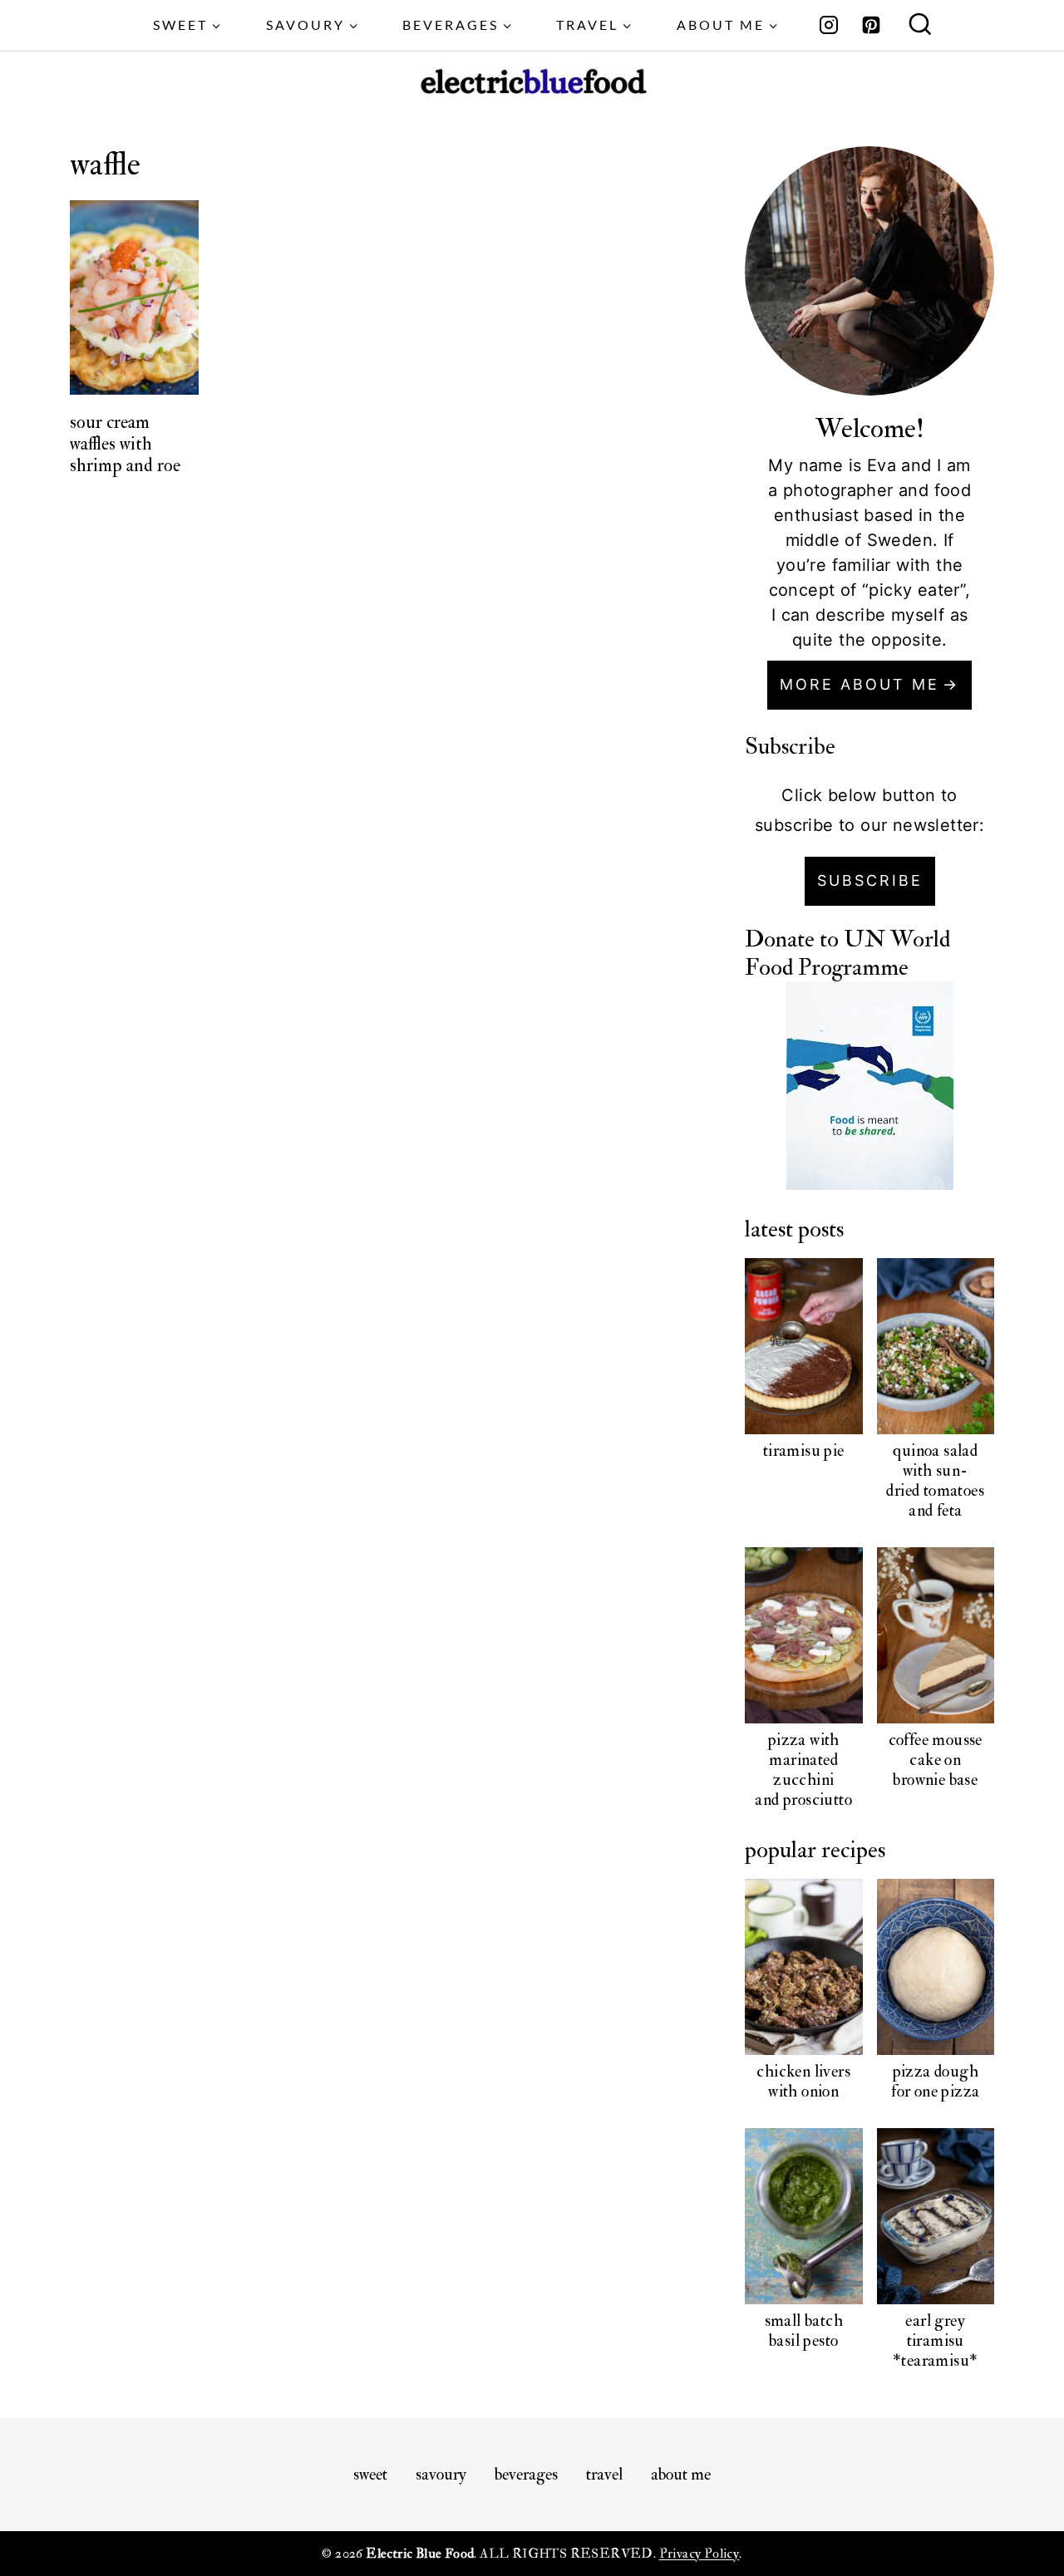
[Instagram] (829, 25)
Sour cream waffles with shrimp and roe (125, 444)
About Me (681, 2474)
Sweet (370, 2474)
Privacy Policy (699, 2554)
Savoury (441, 2474)
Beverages (526, 2474)
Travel (604, 2474)
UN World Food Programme (847, 954)
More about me (860, 684)
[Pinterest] (871, 25)
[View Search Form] (920, 26)
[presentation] (135, 297)
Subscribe (870, 880)
